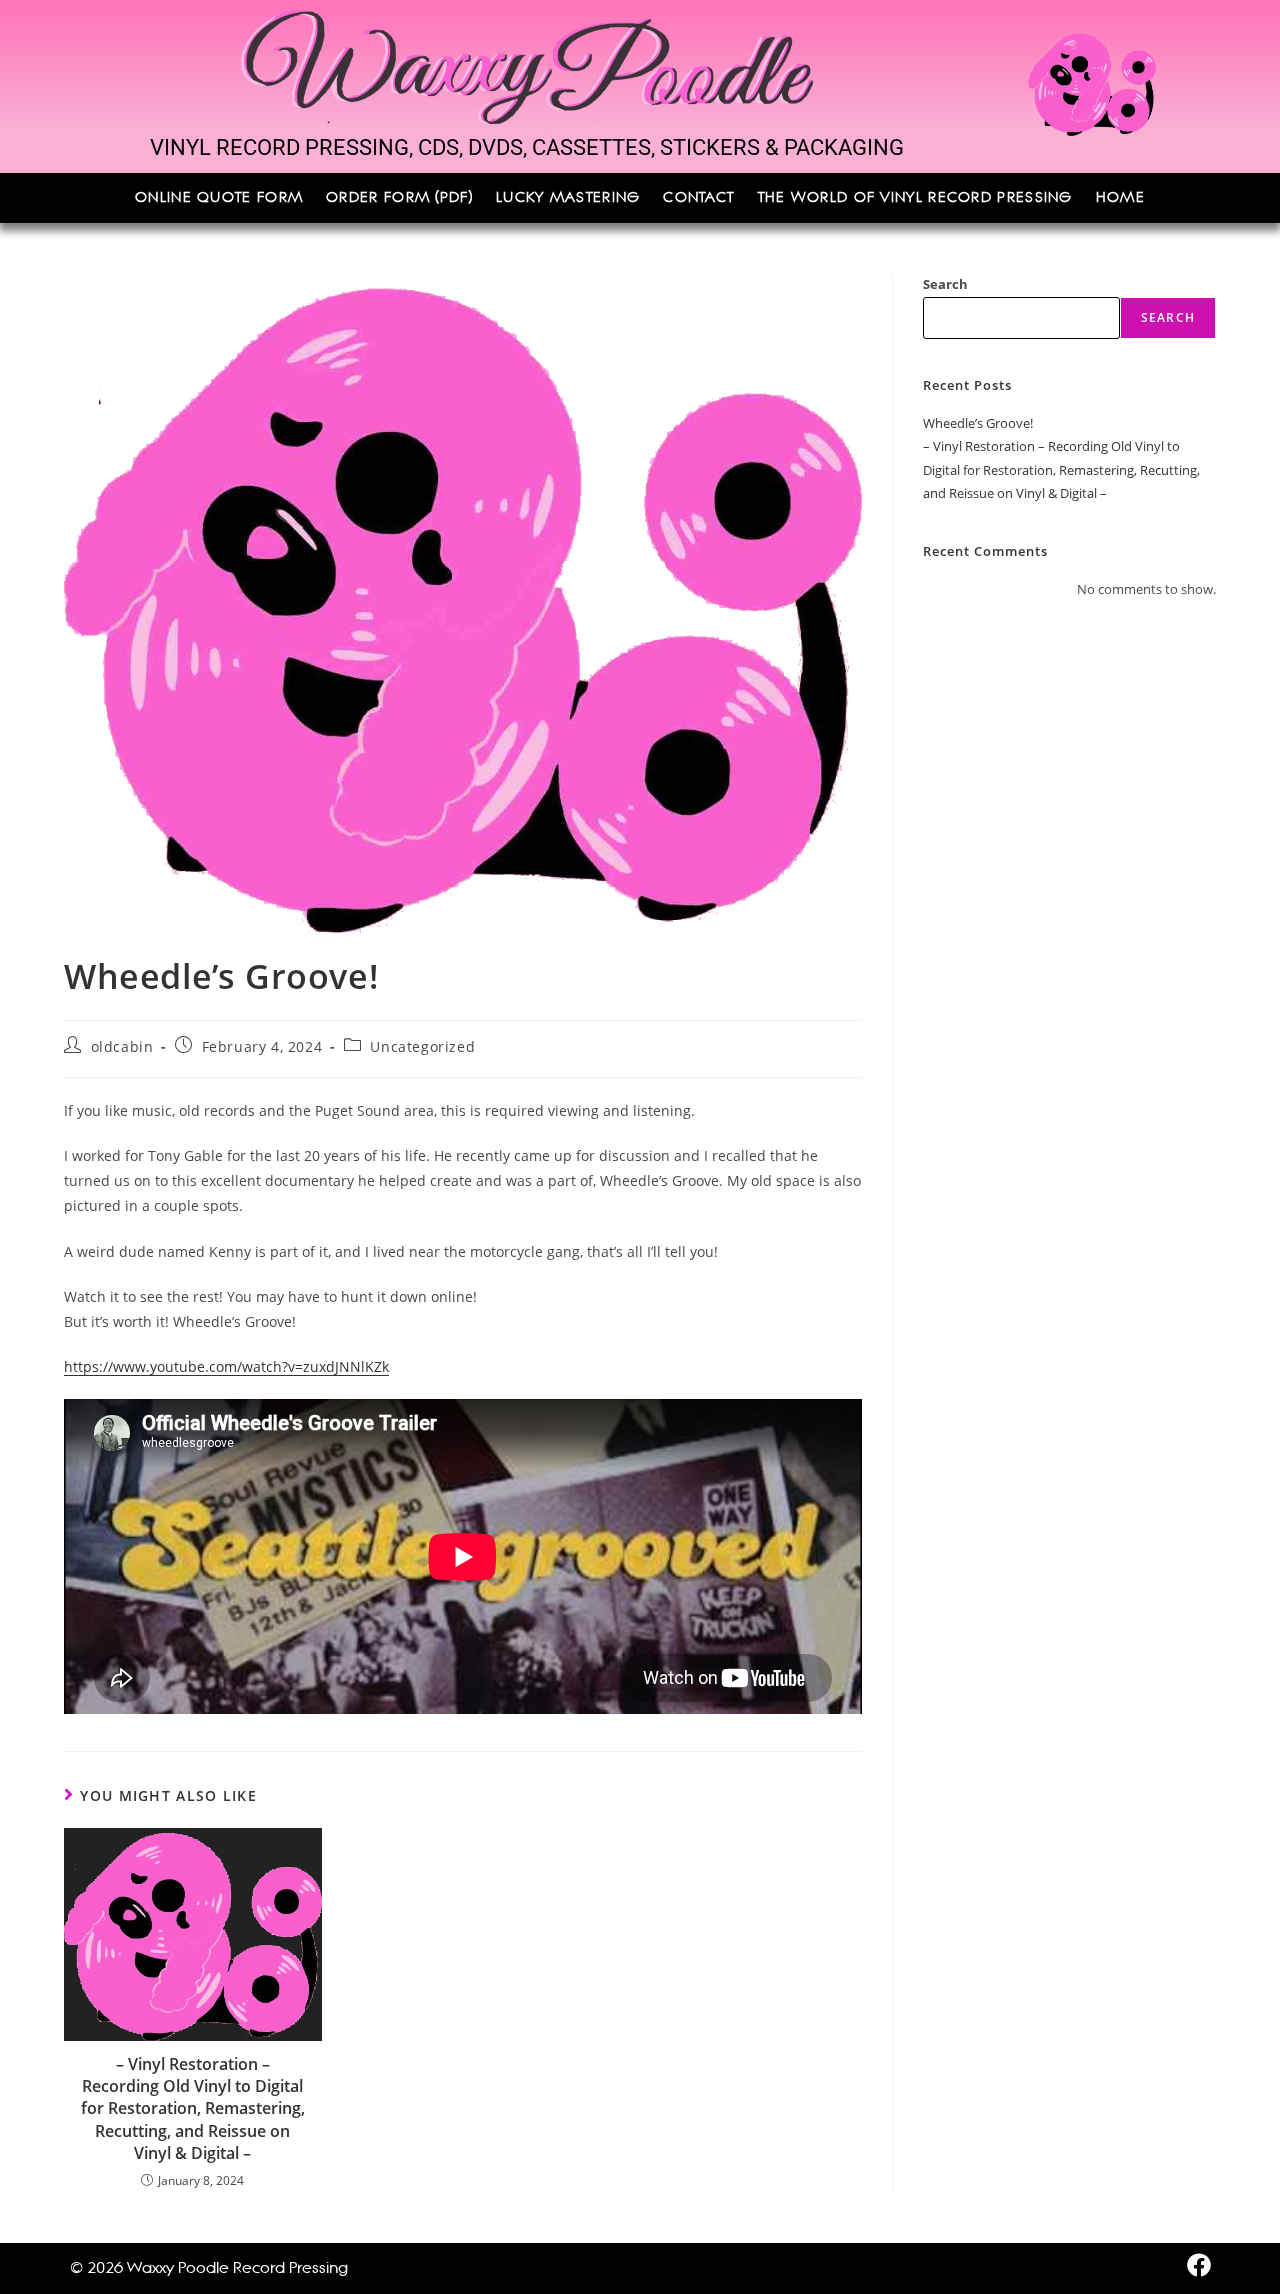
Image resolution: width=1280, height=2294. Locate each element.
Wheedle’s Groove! (978, 423)
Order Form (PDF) (399, 198)
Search (945, 284)
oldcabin (122, 1046)
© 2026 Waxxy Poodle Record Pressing (209, 2267)
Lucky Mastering (568, 198)
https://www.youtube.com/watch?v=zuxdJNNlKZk (226, 1366)
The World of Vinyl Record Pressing (915, 198)
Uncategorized (422, 1046)
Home (1120, 198)
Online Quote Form (219, 198)
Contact (698, 198)
